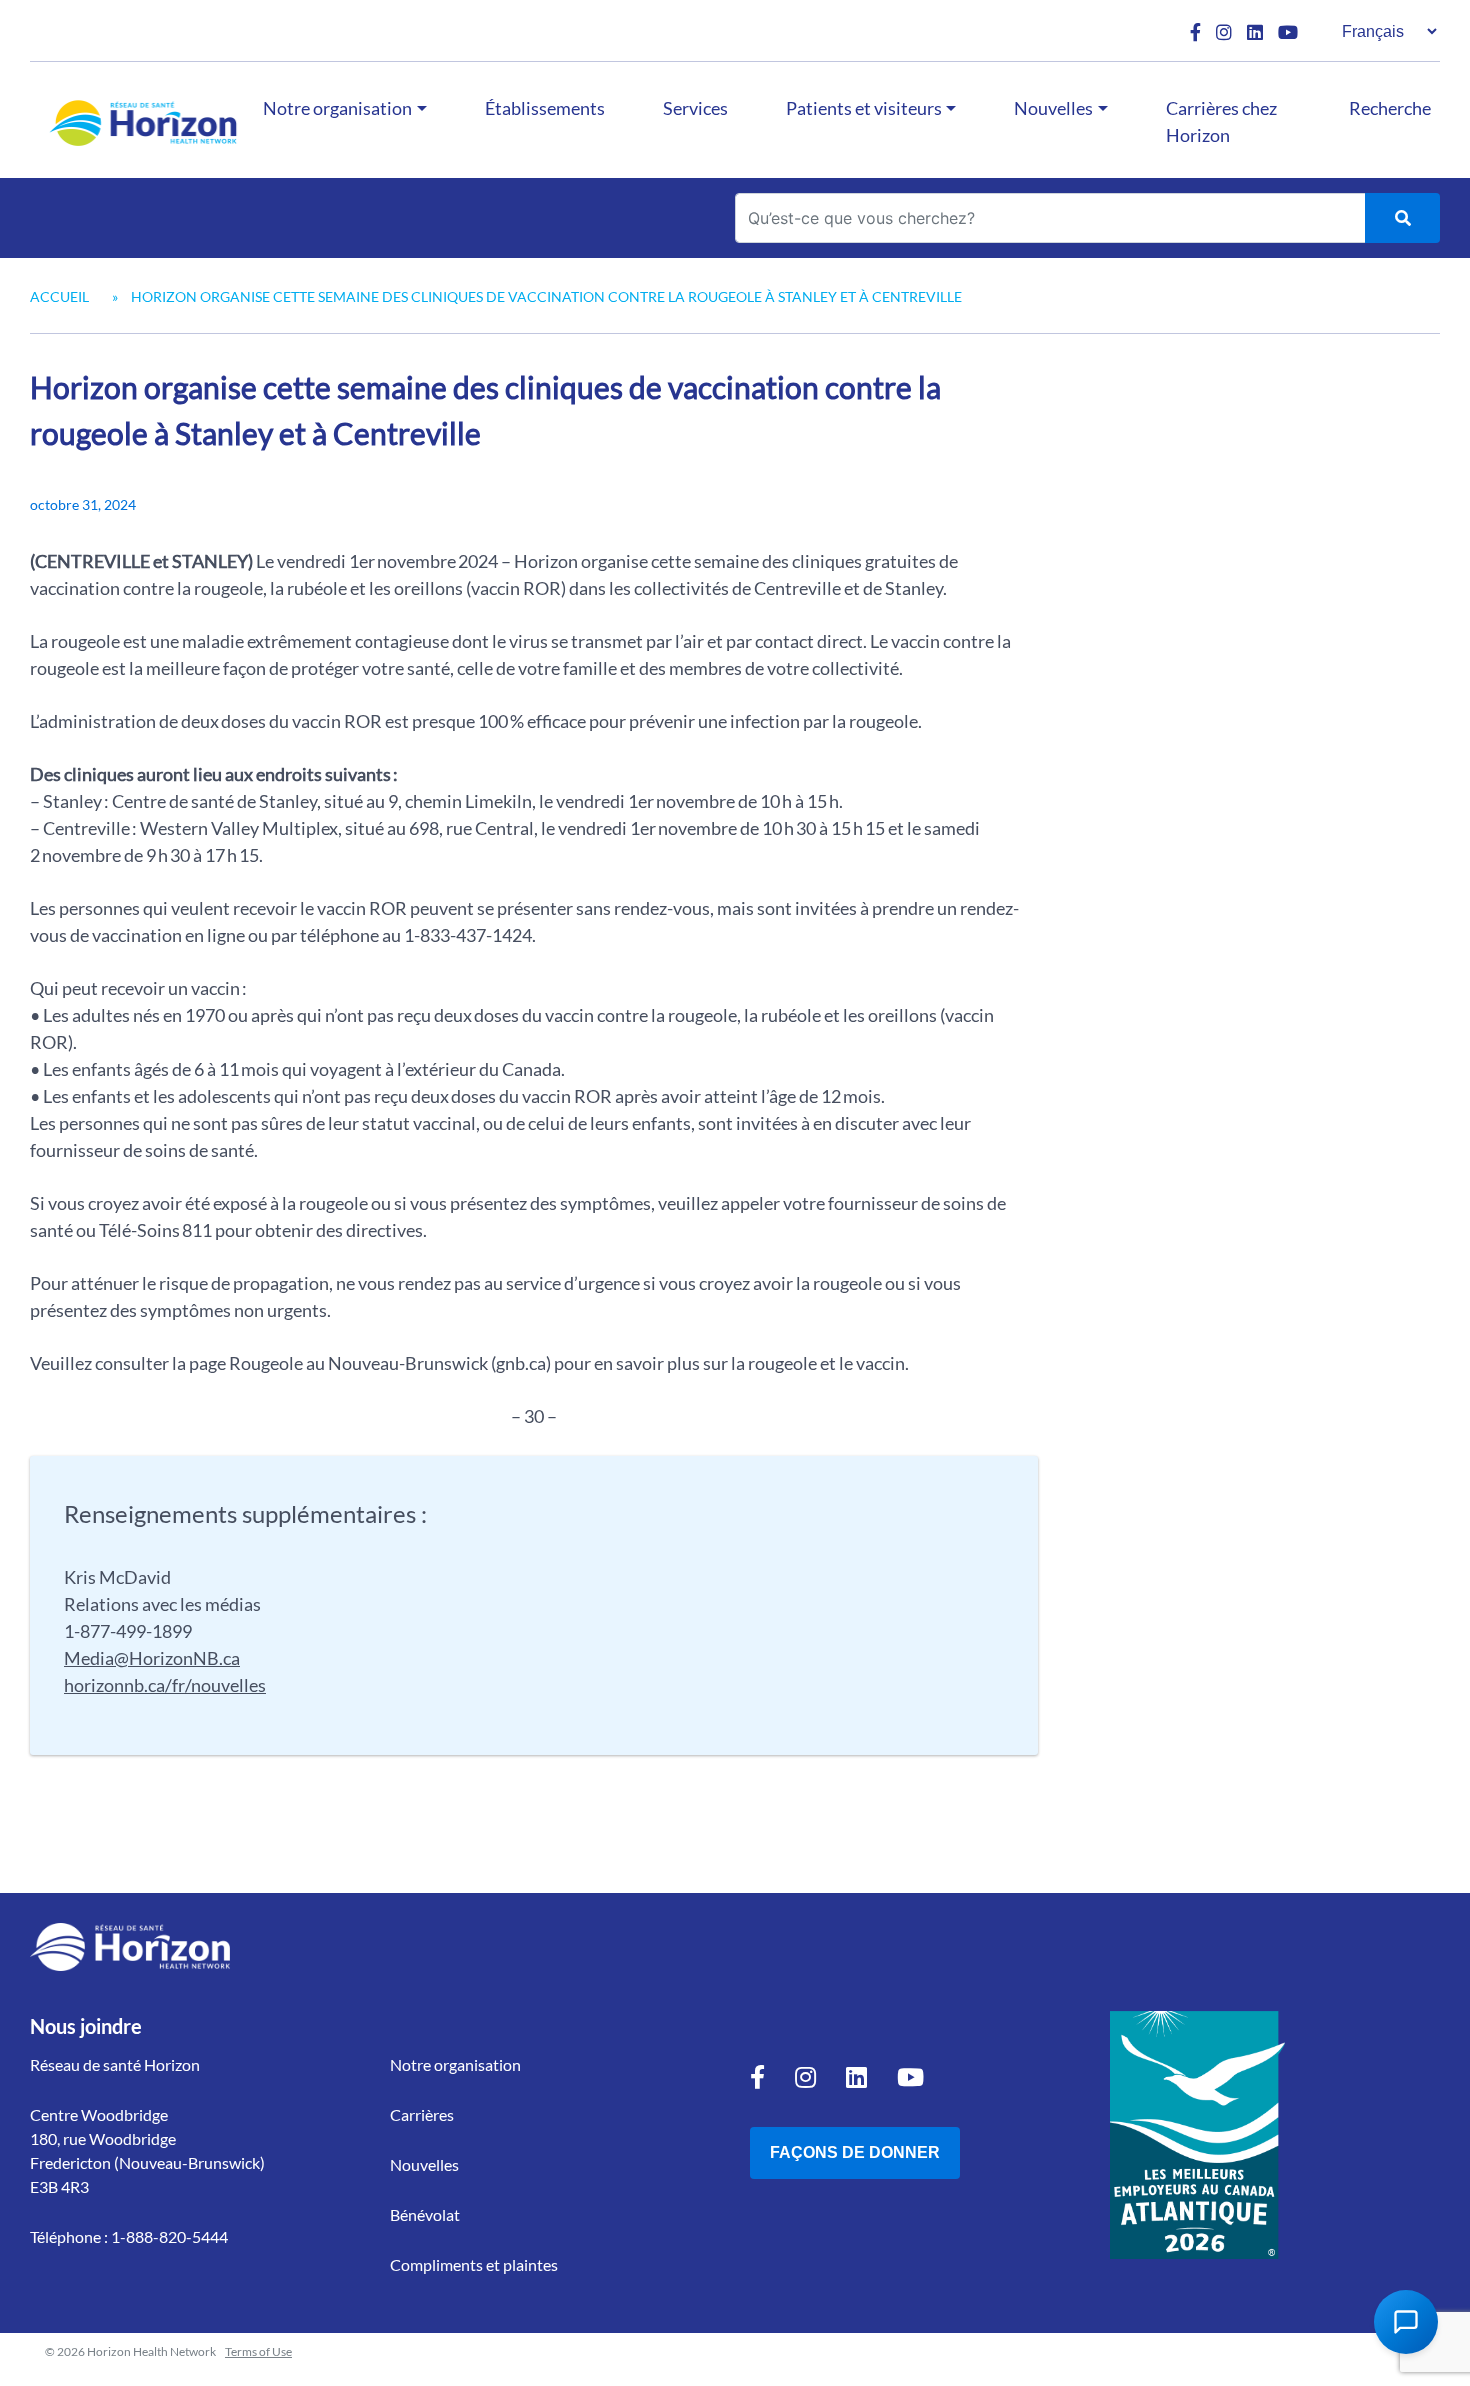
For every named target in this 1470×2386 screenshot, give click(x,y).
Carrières (422, 2114)
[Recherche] (1402, 218)
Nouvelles (1053, 108)
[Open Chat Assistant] (1406, 2322)
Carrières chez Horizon (1221, 121)
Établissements (545, 108)
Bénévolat (425, 2214)
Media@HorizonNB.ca (152, 1658)
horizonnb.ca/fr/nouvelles (165, 1685)
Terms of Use (258, 2351)
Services (695, 108)
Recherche (1390, 108)
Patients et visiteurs (864, 108)
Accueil (59, 296)
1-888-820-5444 (169, 2236)
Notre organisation (337, 108)
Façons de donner (855, 2152)
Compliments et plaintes (474, 2264)
